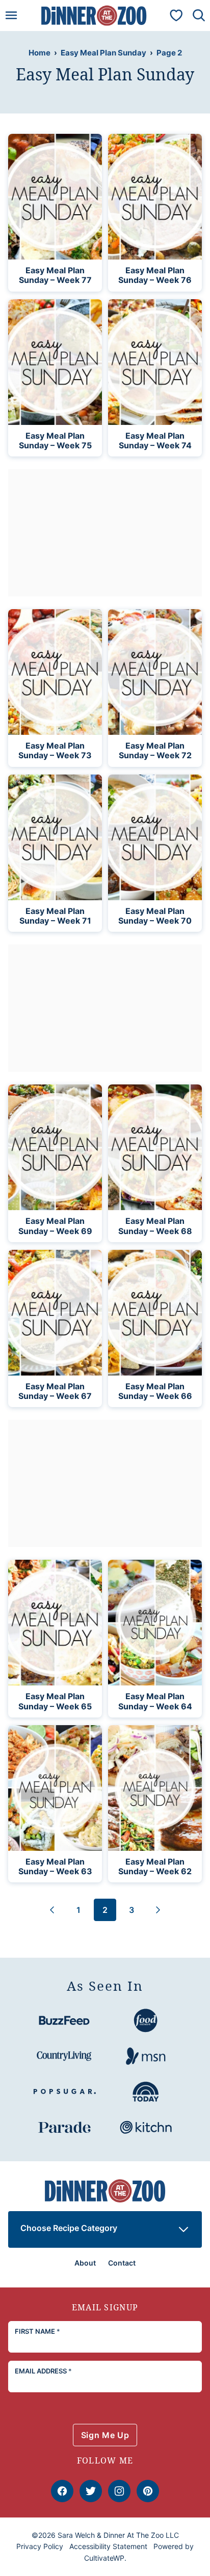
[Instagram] (119, 2491)
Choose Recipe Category (69, 2228)
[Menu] (11, 15)
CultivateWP (104, 2558)
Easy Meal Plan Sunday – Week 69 (55, 1226)
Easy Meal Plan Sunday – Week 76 (155, 275)
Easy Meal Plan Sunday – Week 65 (55, 1701)
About (85, 2263)
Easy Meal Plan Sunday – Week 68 (155, 1226)
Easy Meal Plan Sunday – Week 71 (55, 916)
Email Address (43, 2371)
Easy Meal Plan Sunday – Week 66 (155, 1391)
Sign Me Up (105, 2435)
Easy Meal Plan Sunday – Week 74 (155, 440)
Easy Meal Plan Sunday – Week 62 (155, 1866)
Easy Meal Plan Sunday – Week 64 (155, 1701)
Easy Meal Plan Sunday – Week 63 (55, 1866)
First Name (37, 2331)
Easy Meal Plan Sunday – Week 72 (155, 750)
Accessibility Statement (108, 2546)
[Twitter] (91, 2491)
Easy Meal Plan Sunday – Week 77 (55, 275)
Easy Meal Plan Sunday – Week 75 (55, 440)
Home (40, 53)
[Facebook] (62, 2491)
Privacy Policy (40, 2546)
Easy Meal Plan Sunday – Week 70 (155, 916)
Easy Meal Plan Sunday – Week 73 (55, 750)
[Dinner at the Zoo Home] (94, 16)
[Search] (199, 15)
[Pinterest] (148, 2491)
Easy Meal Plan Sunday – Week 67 (55, 1391)
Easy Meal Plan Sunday (103, 53)
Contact (122, 2263)
